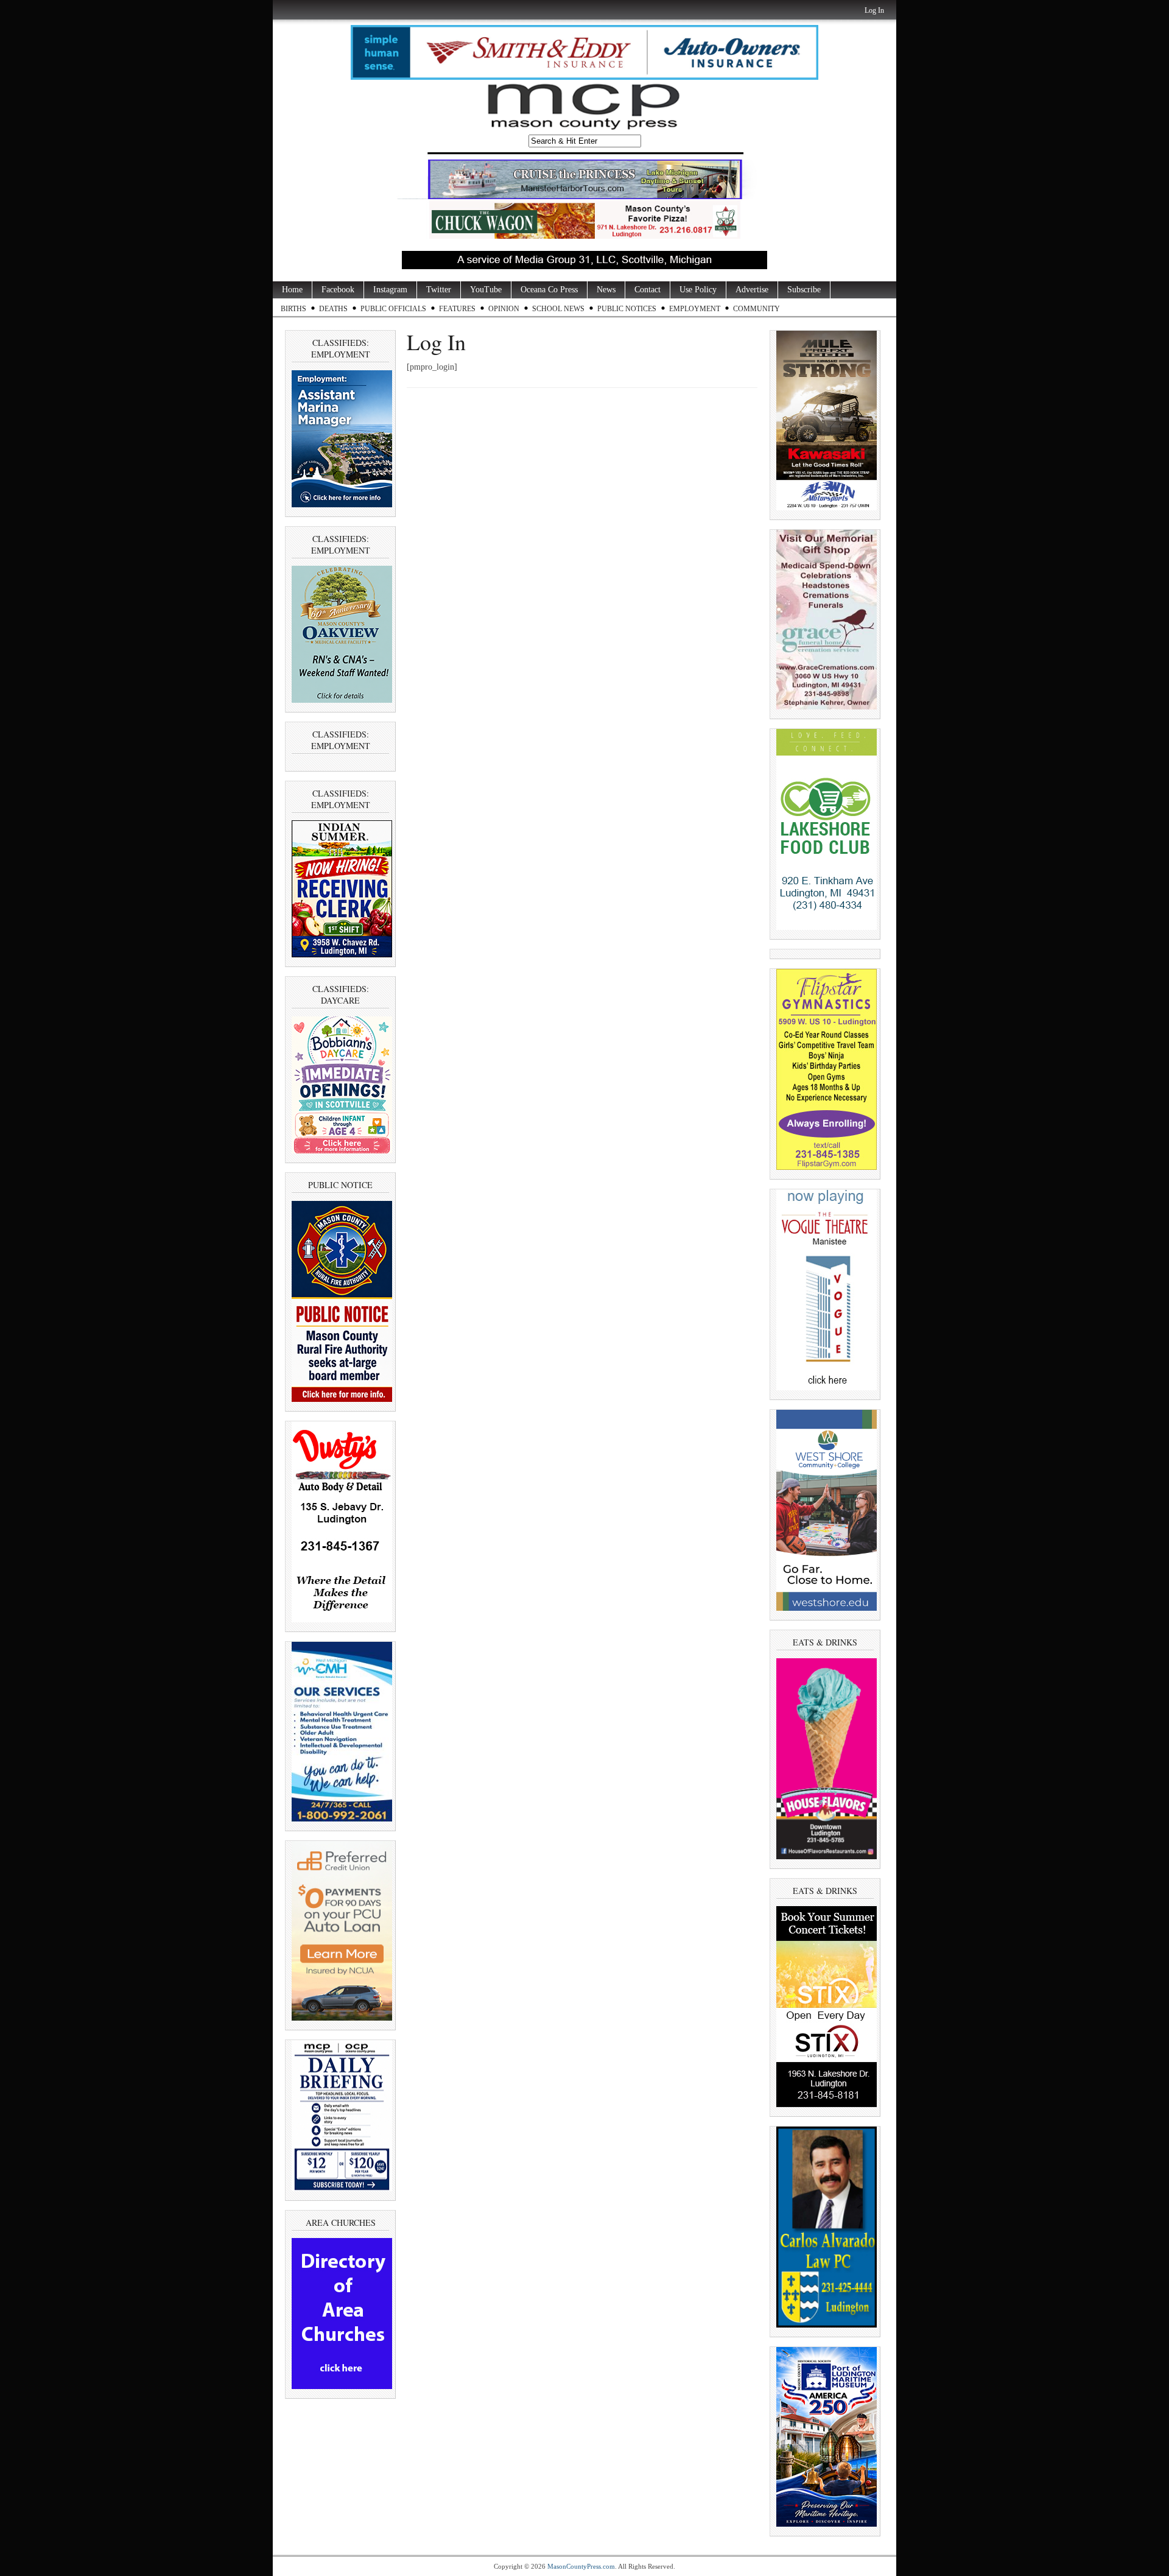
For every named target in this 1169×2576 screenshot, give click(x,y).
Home (292, 290)
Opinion (504, 309)
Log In (874, 10)
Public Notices (627, 309)
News (606, 290)
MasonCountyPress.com (581, 2566)
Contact (648, 290)
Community (757, 309)
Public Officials (393, 309)
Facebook (338, 290)
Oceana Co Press (549, 290)
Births (293, 309)
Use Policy (698, 290)
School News (558, 309)
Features (457, 309)
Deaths (333, 309)
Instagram (390, 290)
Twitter (439, 290)
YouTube (486, 290)
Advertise (752, 290)
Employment (695, 309)
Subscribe (804, 290)
